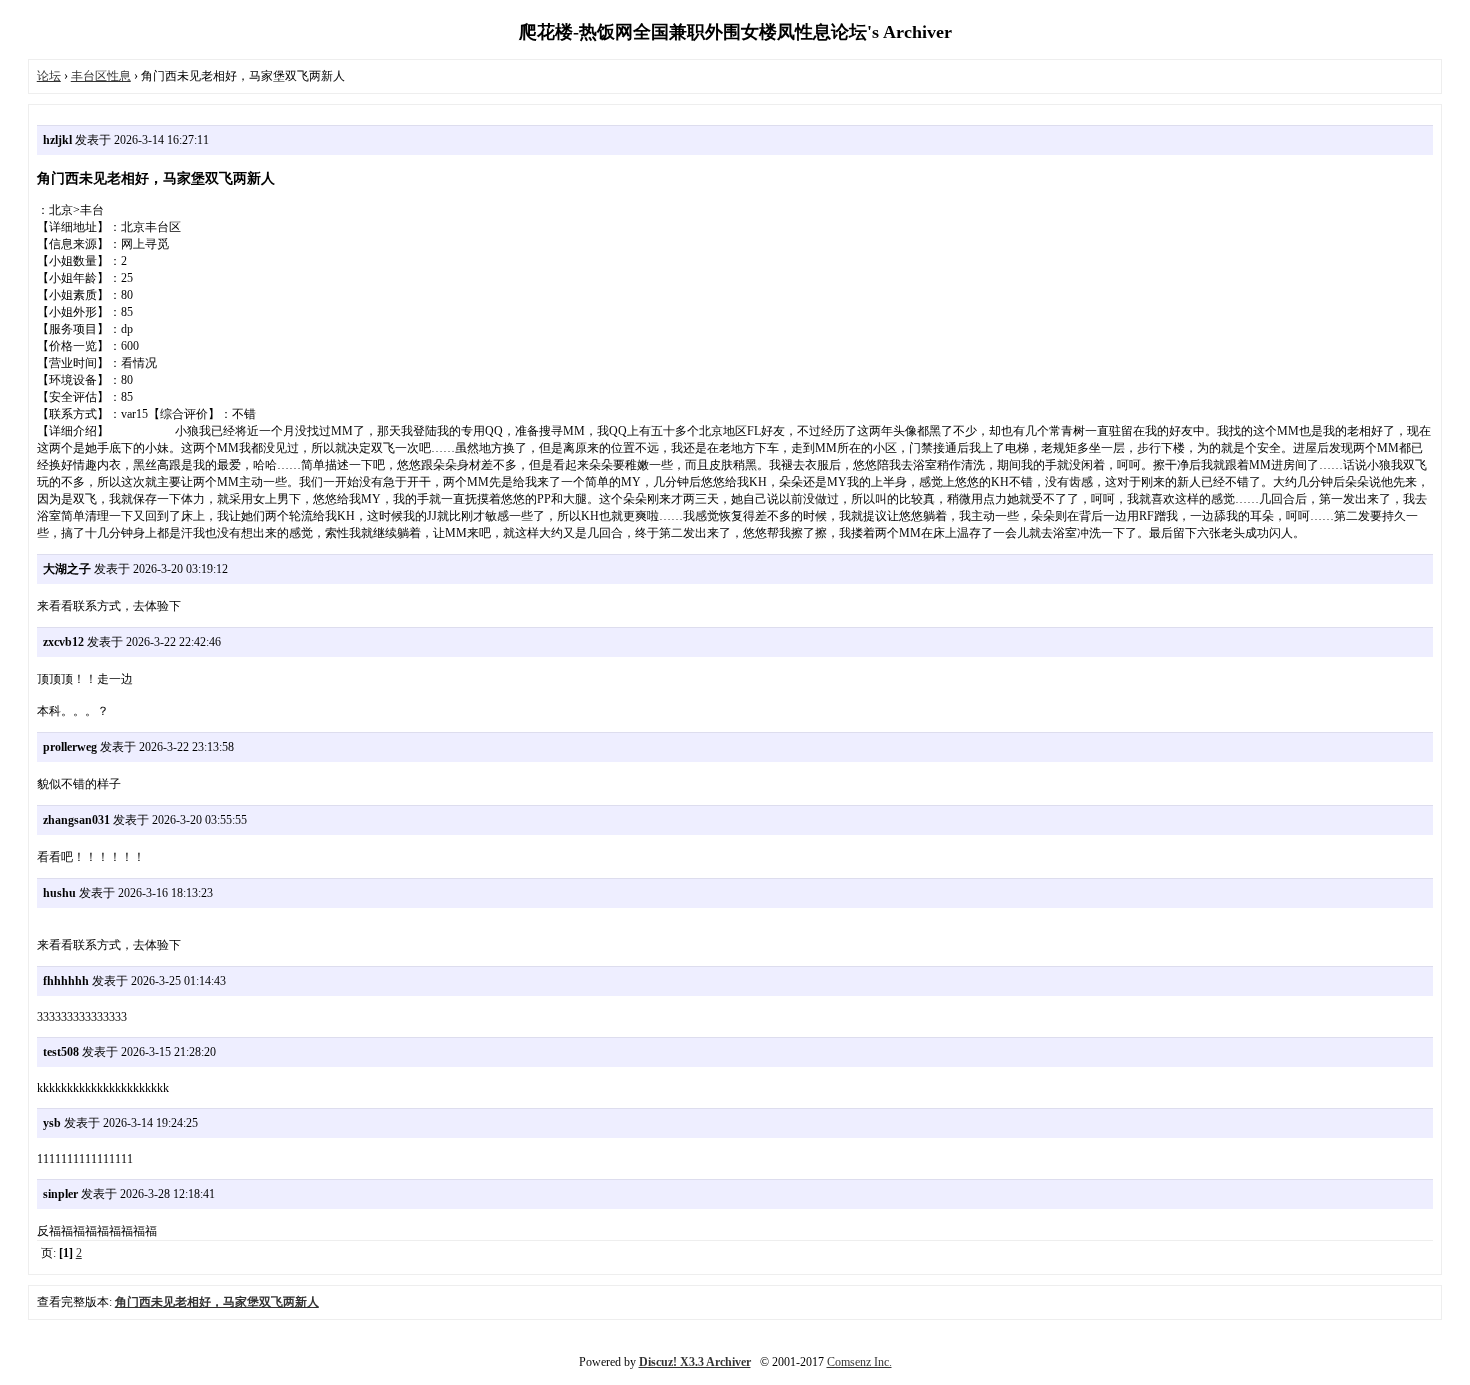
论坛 (49, 76)
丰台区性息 (101, 76)
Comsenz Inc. (859, 1362)
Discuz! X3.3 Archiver (695, 1362)
